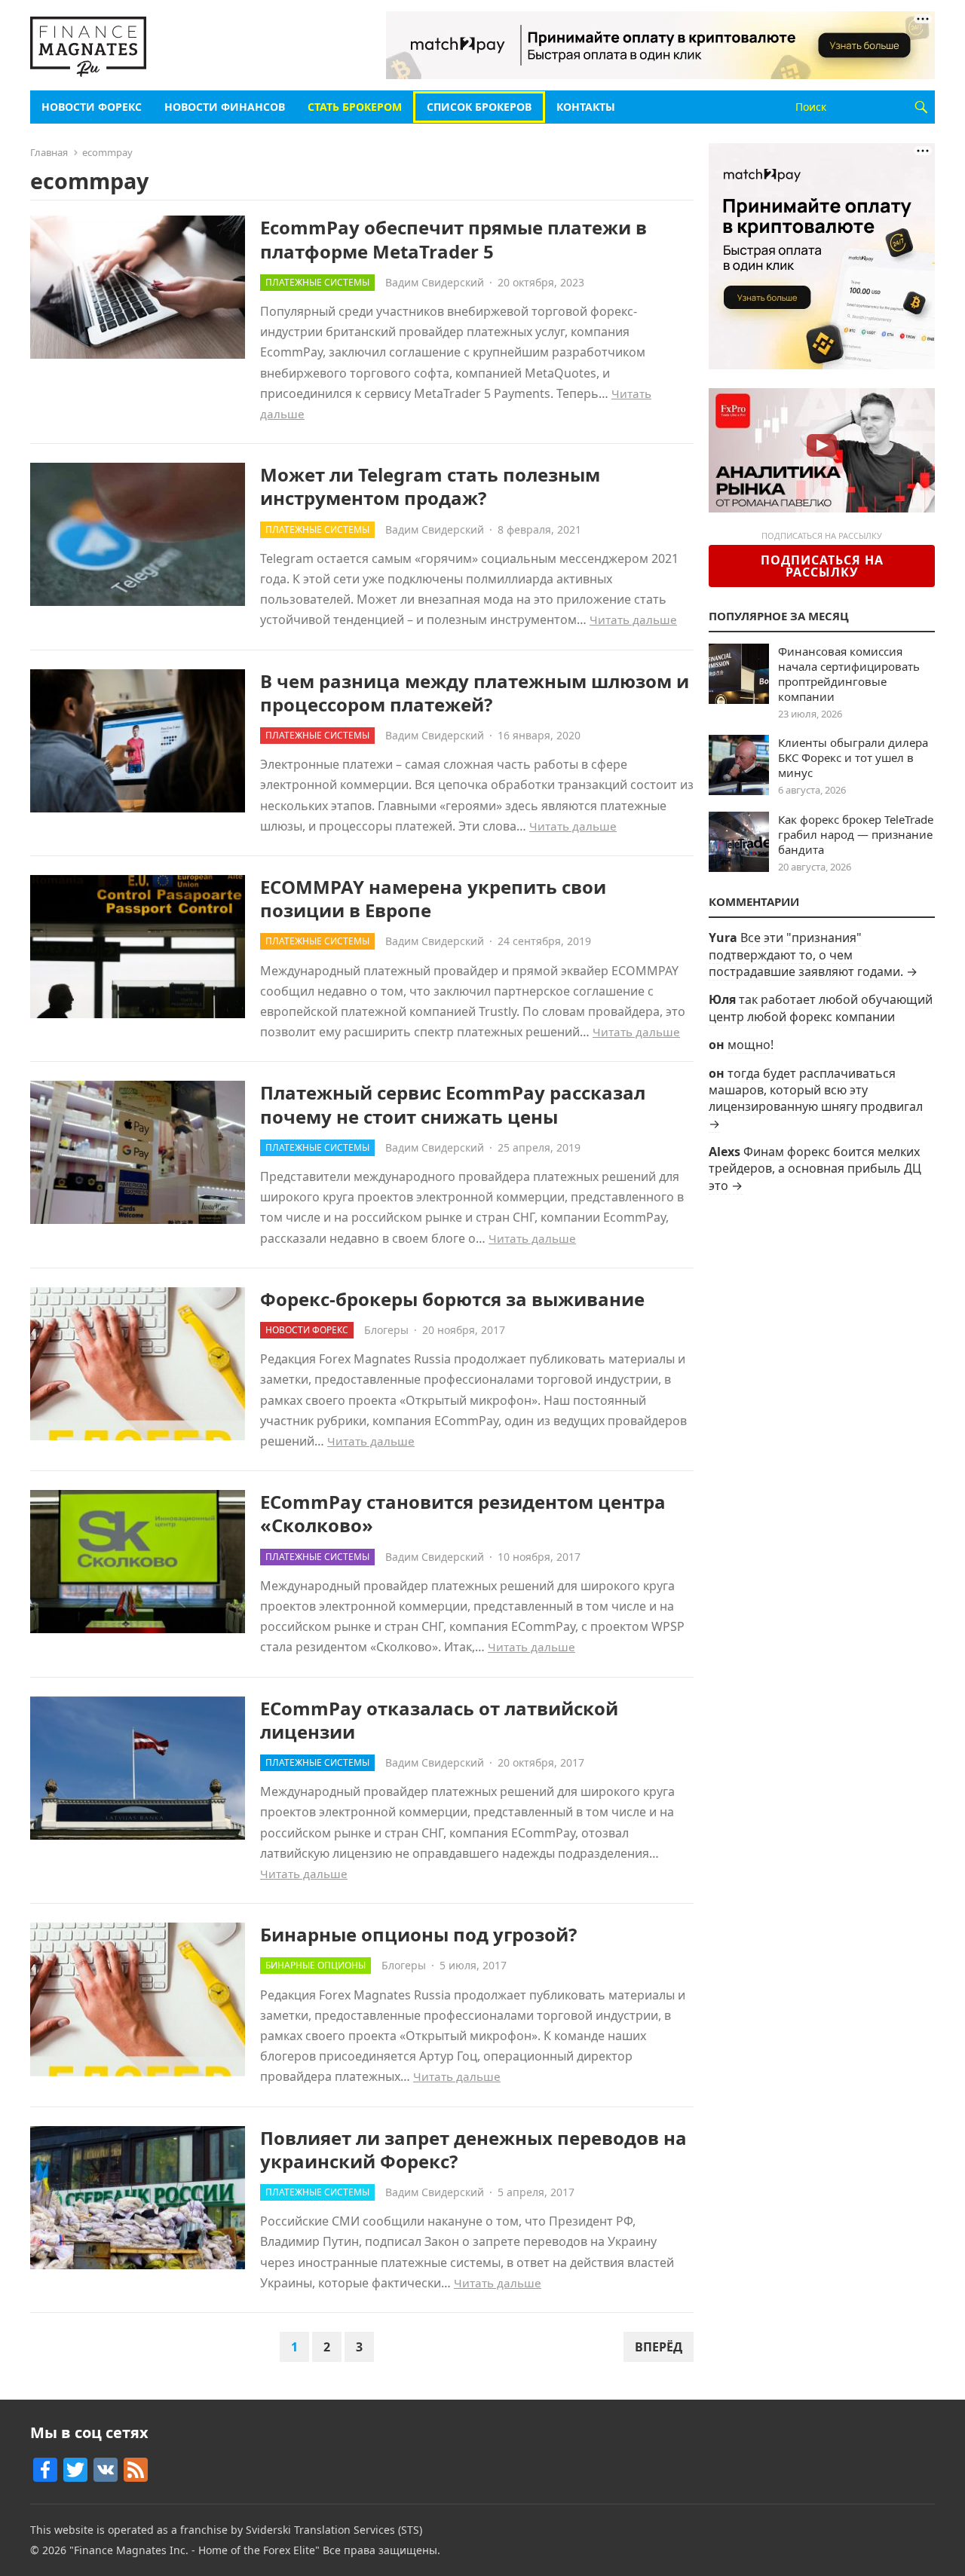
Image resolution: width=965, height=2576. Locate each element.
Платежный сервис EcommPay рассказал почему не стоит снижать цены (453, 1104)
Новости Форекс (92, 107)
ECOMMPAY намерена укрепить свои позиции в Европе (433, 898)
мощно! (751, 1045)
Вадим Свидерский (435, 282)
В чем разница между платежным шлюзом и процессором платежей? (475, 693)
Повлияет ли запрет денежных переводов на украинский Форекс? (473, 2149)
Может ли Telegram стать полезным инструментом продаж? (430, 486)
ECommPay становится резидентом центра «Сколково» (463, 1513)
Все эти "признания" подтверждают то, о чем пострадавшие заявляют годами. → (813, 955)
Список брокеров (479, 107)
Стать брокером (355, 107)
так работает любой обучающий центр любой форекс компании (821, 1008)
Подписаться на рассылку (822, 566)
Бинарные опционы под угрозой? (418, 1934)
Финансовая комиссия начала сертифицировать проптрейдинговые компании (849, 674)
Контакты (586, 107)
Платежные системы (317, 282)
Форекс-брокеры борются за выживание (452, 1299)
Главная (49, 152)
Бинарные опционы (316, 1965)
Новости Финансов (225, 107)
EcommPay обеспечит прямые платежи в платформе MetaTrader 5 (453, 239)
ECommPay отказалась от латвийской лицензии (439, 1720)
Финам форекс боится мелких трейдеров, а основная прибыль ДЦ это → (815, 1169)
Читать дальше (633, 620)
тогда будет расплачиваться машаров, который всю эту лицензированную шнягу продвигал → (816, 1098)
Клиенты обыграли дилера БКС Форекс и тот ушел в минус (853, 757)
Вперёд (659, 2347)
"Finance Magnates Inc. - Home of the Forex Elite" (195, 2550)
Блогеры (386, 1330)
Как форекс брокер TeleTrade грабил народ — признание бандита (856, 834)
